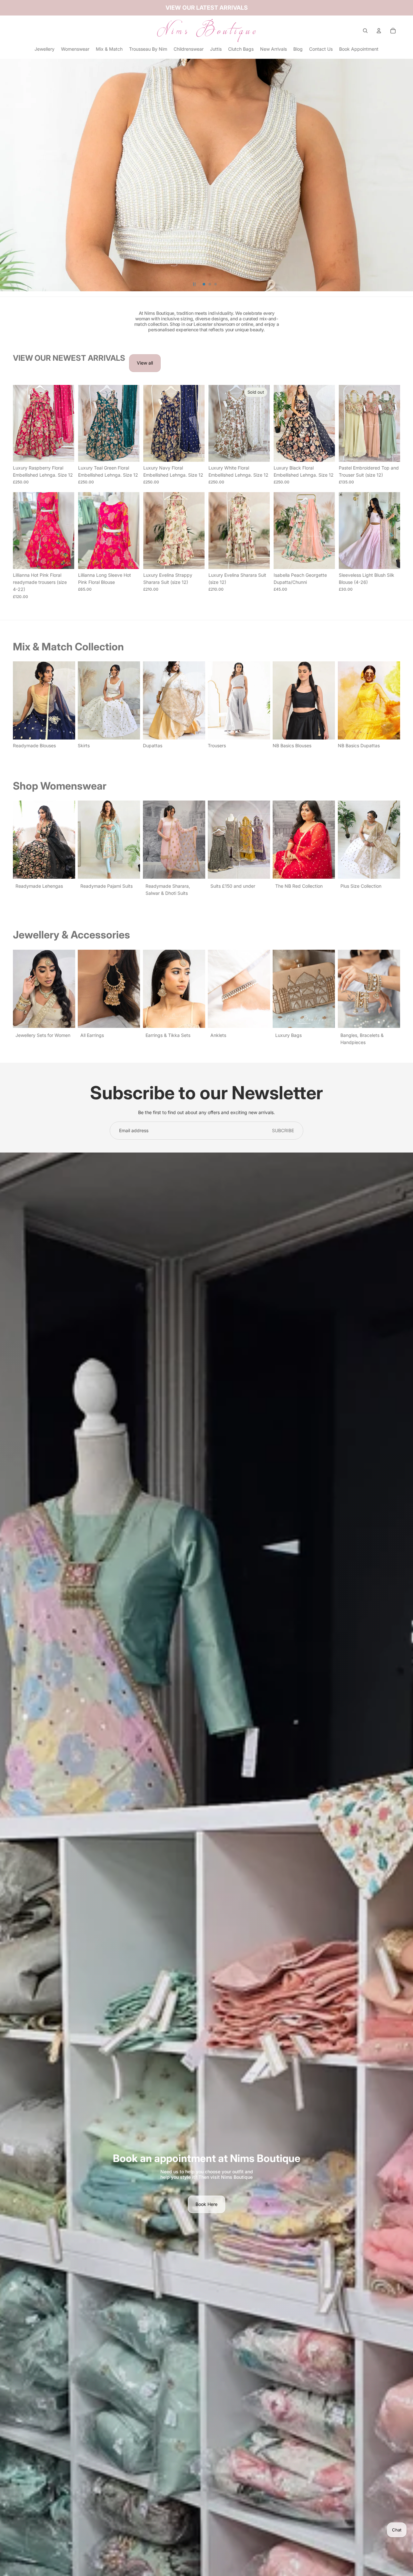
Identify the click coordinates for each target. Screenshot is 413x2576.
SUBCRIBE (283, 1130)
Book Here (206, 2204)
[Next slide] (69, 423)
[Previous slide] (18, 423)
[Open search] (365, 31)
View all (145, 363)
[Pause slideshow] (194, 284)
